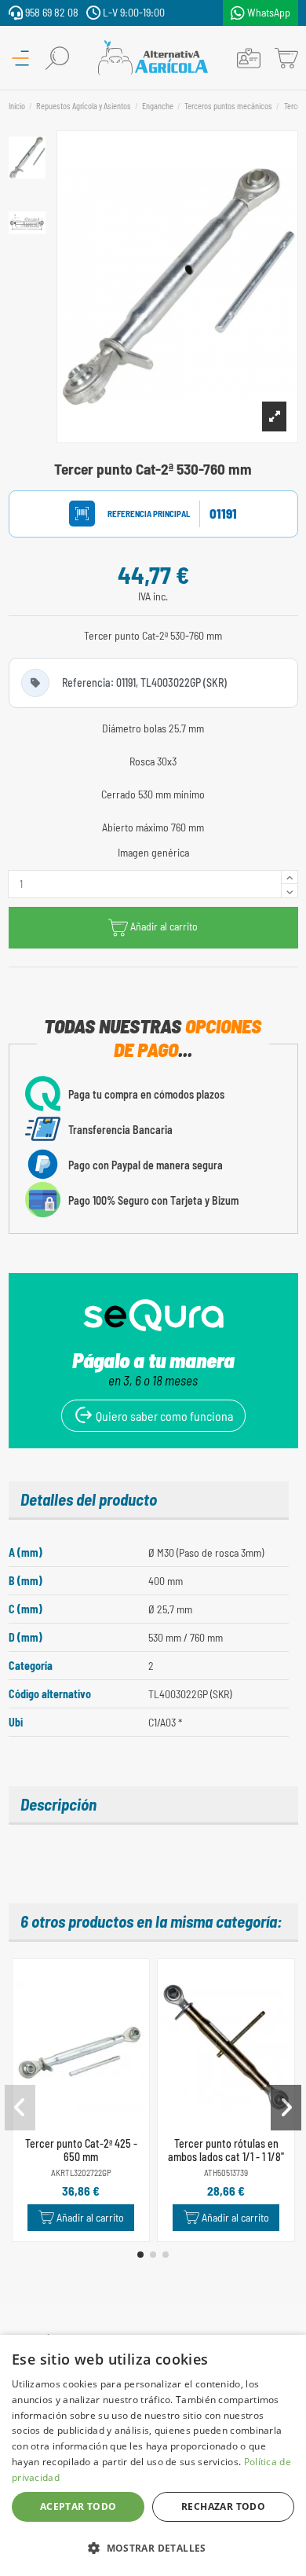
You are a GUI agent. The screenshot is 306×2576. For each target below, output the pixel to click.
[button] (140, 2255)
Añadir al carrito (164, 926)
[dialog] (153, 2455)
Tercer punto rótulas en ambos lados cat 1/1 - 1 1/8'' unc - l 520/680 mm (226, 2157)
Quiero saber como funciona (163, 1416)
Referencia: (134, 514)
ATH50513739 (226, 2172)
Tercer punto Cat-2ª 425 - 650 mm (81, 2150)
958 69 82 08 (51, 12)
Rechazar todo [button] (223, 2506)
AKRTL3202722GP (81, 2172)
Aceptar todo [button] (78, 2506)
